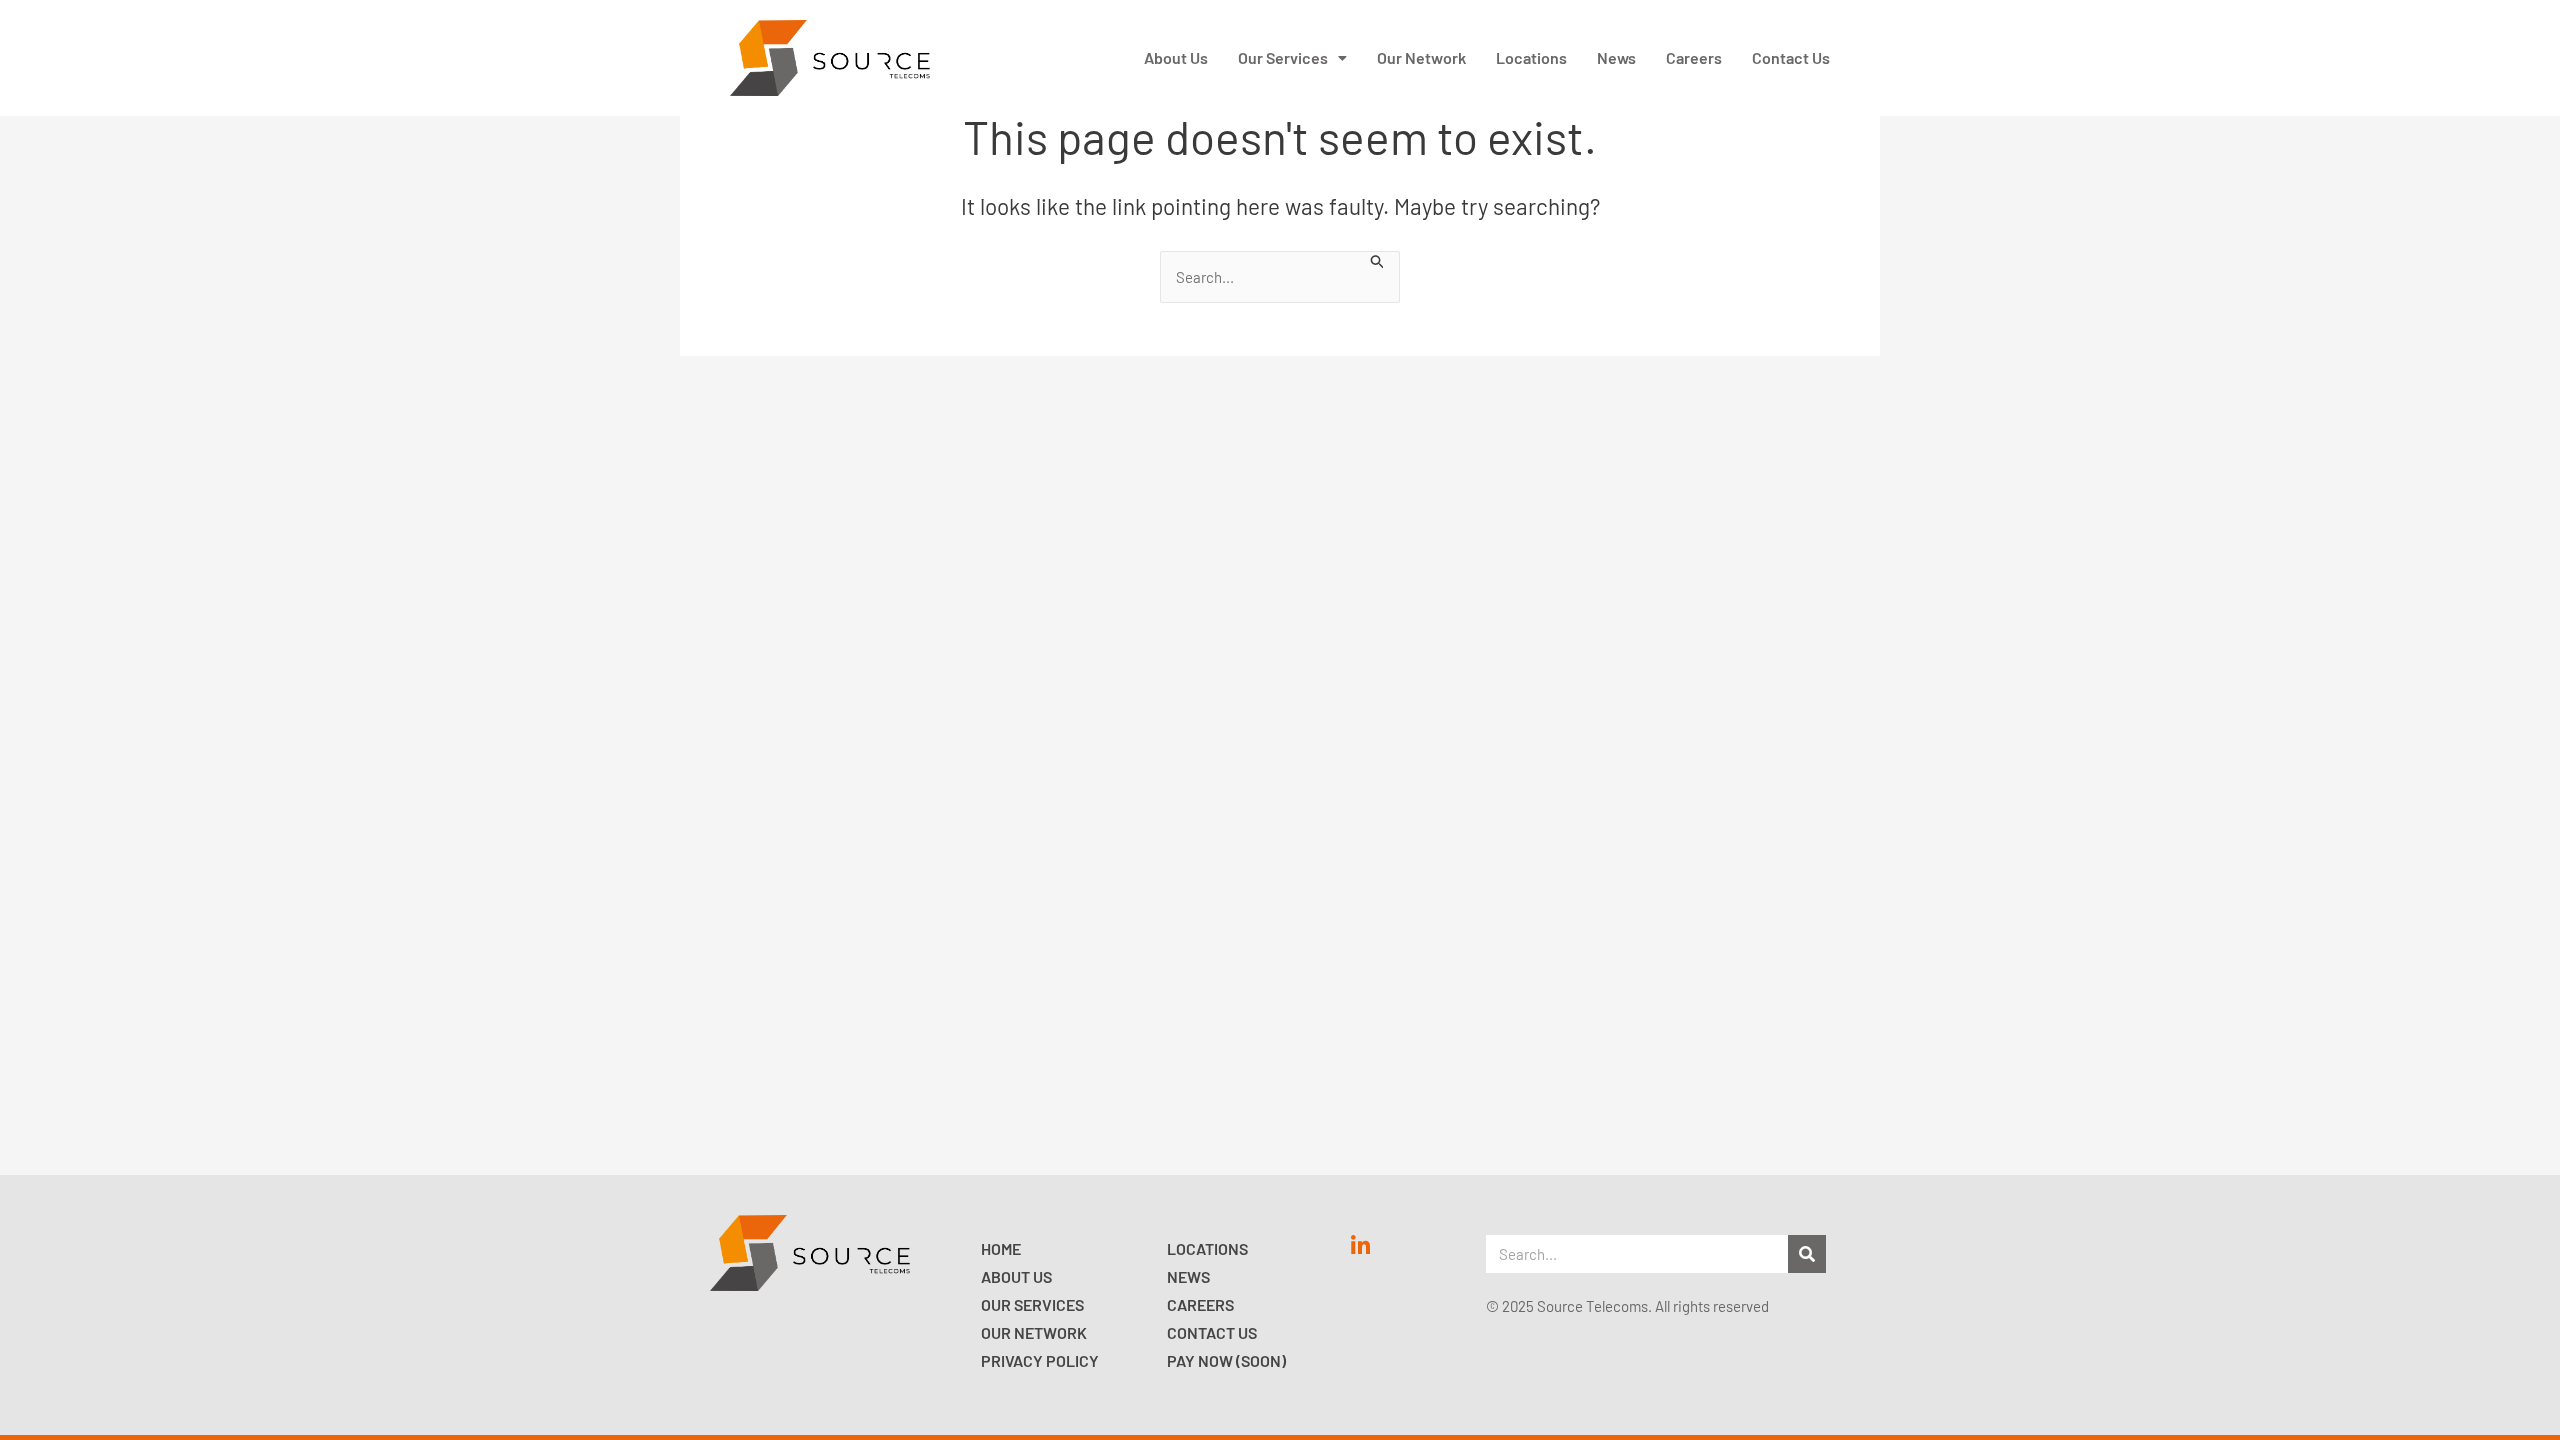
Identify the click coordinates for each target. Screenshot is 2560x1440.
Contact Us (1791, 57)
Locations (1531, 57)
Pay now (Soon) (1226, 1360)
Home (1001, 1248)
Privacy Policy (1040, 1360)
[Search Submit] (1378, 260)
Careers (1694, 57)
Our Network (1421, 57)
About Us (1176, 57)
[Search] (1807, 1254)
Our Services (1283, 57)
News (1616, 57)
